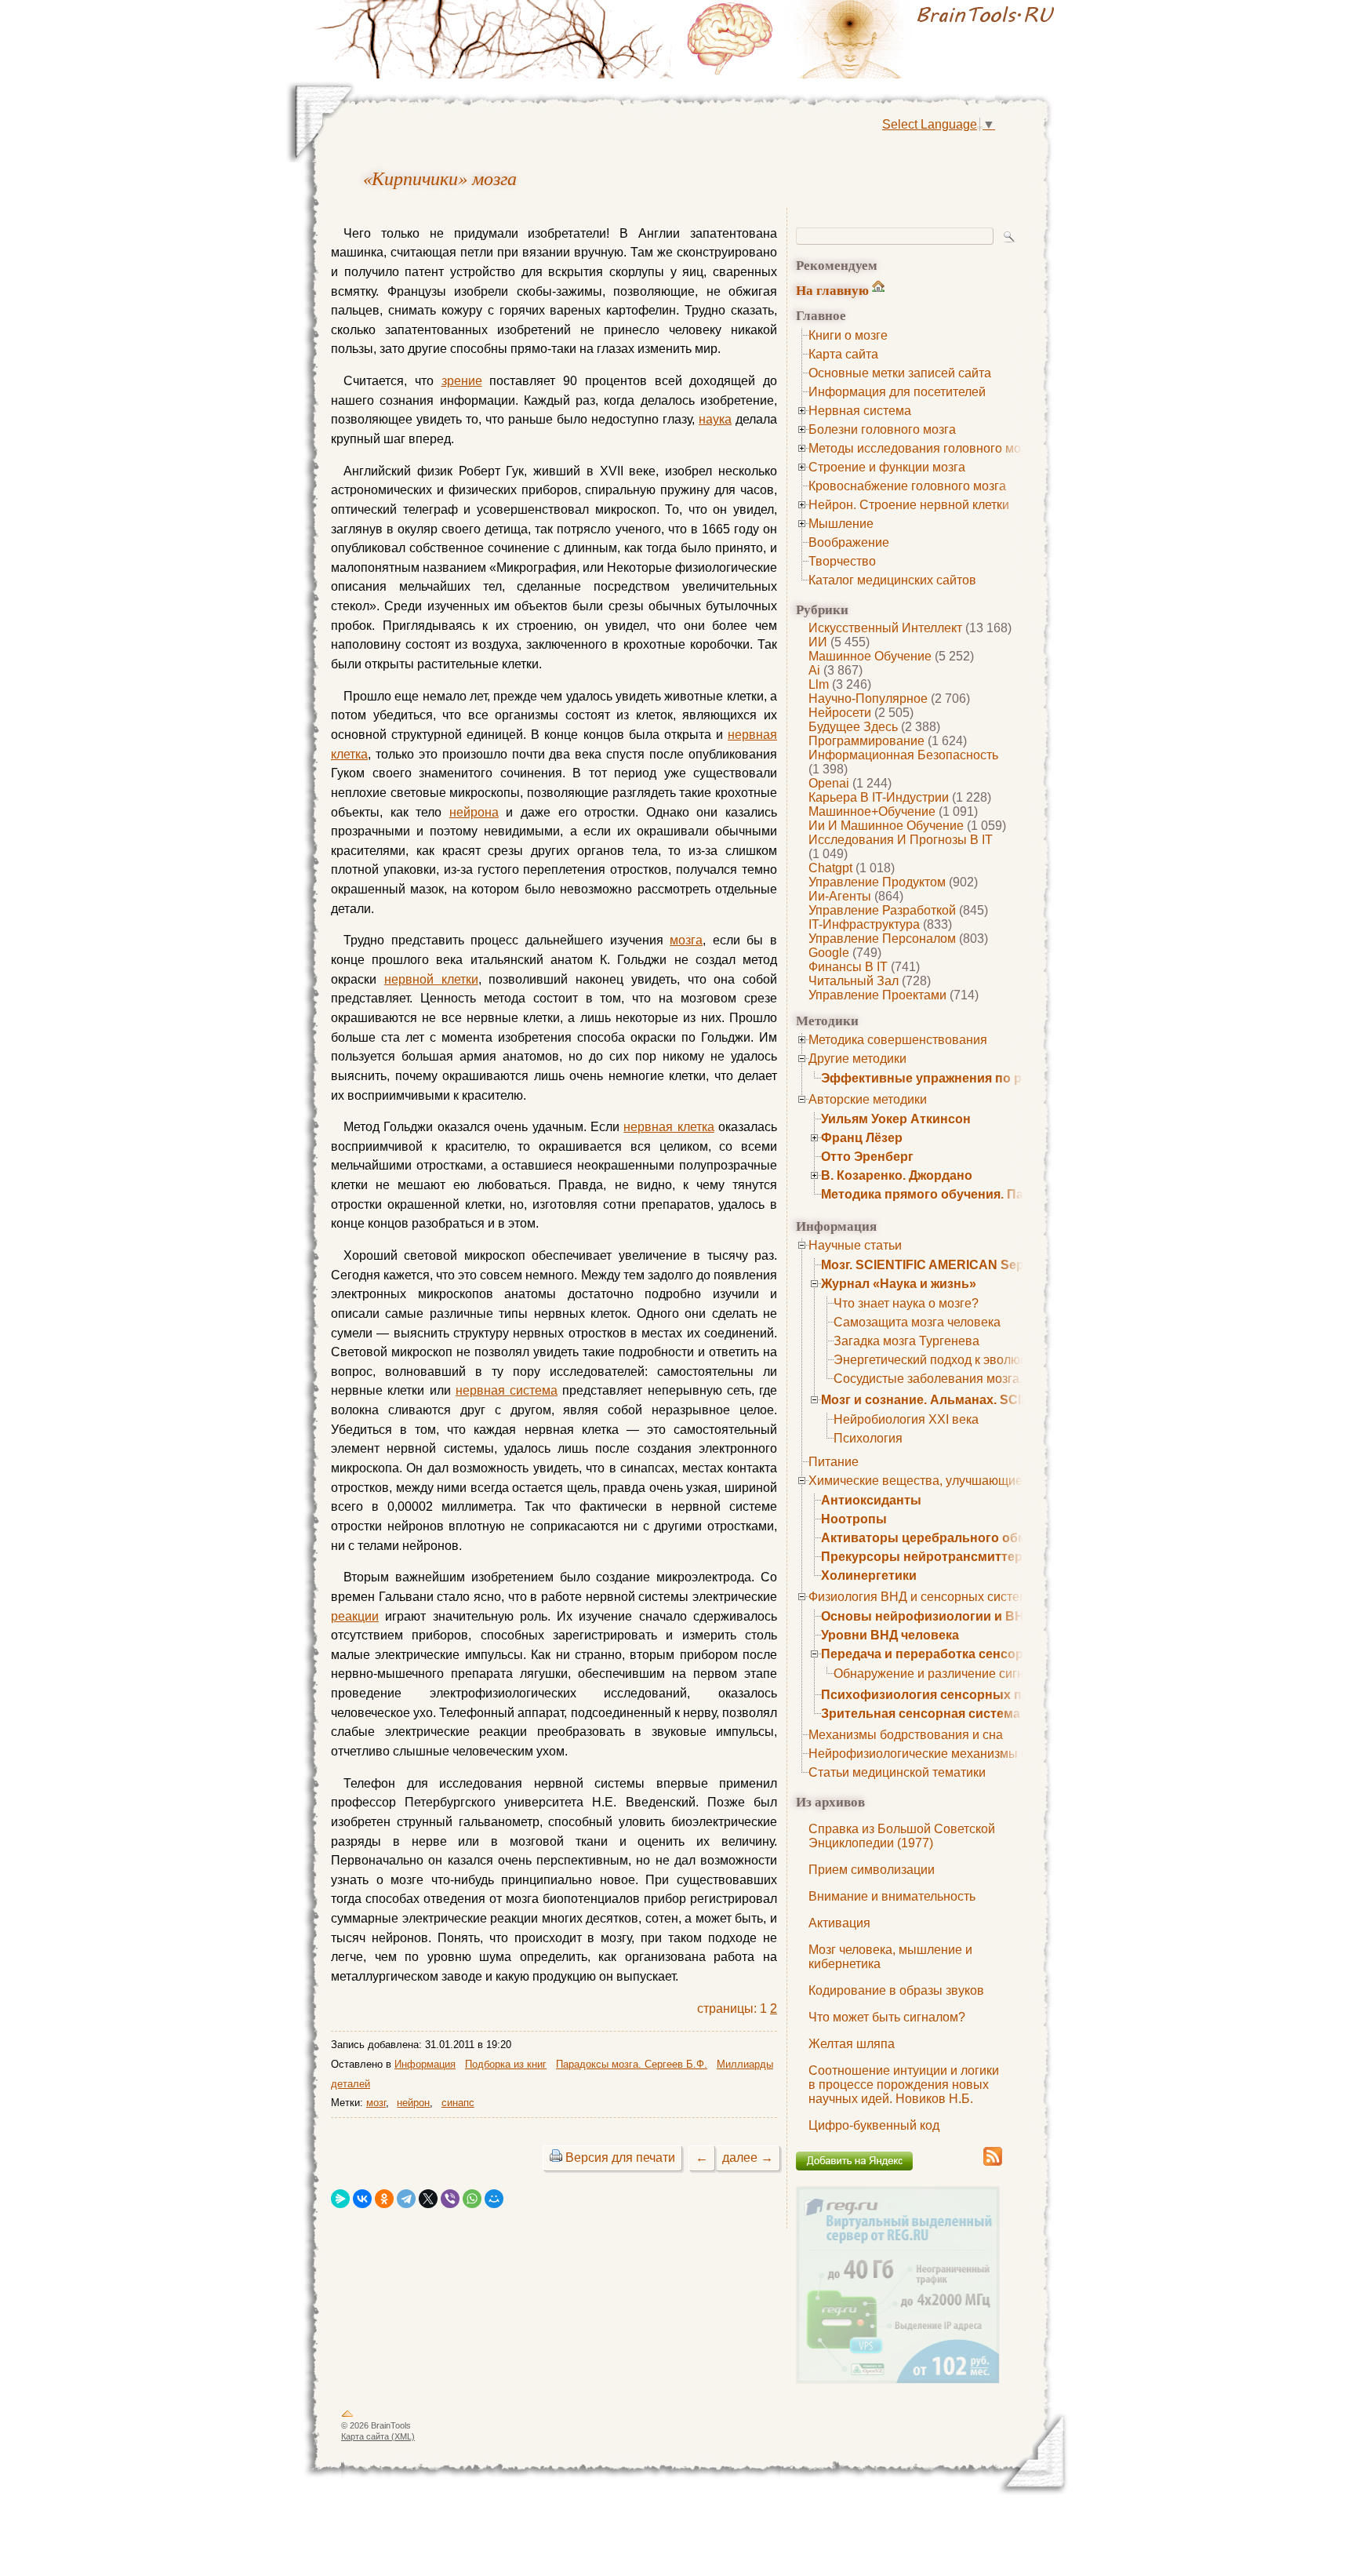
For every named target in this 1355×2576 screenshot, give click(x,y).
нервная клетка (668, 1127)
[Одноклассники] (384, 2199)
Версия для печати (620, 2158)
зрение (462, 381)
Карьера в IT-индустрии (879, 797)
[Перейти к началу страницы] (347, 2417)
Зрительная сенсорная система (921, 1714)
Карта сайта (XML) (378, 2436)
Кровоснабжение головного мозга (907, 486)
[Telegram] (406, 2199)
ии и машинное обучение (886, 826)
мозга (686, 940)
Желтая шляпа (852, 2044)
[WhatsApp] (472, 2199)
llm (819, 684)
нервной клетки (431, 979)
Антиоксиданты (871, 1500)
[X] (428, 2199)
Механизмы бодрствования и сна (906, 1735)
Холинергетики (869, 1575)
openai (829, 783)
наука (715, 419)
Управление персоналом (882, 939)
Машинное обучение (870, 656)
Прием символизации (872, 1870)
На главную (832, 290)
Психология (868, 1438)
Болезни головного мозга (882, 429)
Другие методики (857, 1059)
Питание (834, 1462)
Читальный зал (854, 981)
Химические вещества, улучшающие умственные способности (991, 1481)
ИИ (818, 642)
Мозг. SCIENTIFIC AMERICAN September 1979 (959, 1265)
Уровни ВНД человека (890, 1635)
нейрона (474, 812)
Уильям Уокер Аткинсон (896, 1119)
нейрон (413, 2103)
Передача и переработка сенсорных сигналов (966, 1654)
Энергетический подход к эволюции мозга (955, 1360)
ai (814, 670)
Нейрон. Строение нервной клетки (909, 505)
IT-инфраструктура (864, 924)
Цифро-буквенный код (874, 2125)
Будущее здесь (853, 727)
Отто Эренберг (867, 1157)
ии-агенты (840, 896)
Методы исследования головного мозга (923, 448)
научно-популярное (868, 699)
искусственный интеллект (885, 628)
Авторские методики (868, 1099)
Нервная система (860, 411)
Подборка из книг (506, 2064)
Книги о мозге (848, 335)
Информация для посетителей (897, 392)
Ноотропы (854, 1519)
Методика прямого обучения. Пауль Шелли (957, 1194)
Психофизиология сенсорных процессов (952, 1695)
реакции (355, 1616)
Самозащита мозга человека (917, 1322)
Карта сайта (843, 354)
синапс (458, 2103)
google (829, 953)
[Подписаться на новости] (993, 2163)
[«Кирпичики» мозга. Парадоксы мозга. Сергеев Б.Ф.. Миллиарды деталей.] (874, 39)
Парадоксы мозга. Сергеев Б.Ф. (632, 2064)
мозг (376, 2103)
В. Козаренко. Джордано (897, 1175)
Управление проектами (877, 995)
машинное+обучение (872, 811)
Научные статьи (855, 1245)
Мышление (841, 524)
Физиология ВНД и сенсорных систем (918, 1597)
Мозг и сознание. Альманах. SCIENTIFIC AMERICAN (981, 1400)
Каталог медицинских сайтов (892, 580)
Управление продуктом (877, 882)
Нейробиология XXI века (906, 1419)
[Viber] (450, 2199)
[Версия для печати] (556, 2158)
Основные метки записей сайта (900, 373)
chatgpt (830, 868)
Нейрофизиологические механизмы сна (925, 1754)
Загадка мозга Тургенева (906, 1341)
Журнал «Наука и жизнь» (899, 1284)
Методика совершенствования (898, 1040)
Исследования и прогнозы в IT (901, 840)
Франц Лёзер (862, 1138)
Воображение (849, 542)
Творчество (842, 561)
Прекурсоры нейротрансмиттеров (930, 1557)
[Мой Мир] (494, 2199)
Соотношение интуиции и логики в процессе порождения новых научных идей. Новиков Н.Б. (904, 2085)
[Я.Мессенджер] (340, 2199)
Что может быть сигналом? (887, 2017)
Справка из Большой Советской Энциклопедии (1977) (902, 1836)
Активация (839, 1923)
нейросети (840, 713)
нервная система (507, 1390)
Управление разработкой (882, 910)
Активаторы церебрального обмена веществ (964, 1538)
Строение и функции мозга (887, 467)
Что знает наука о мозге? (906, 1303)
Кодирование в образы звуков (896, 1990)
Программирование (866, 741)
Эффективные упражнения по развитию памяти (973, 1078)
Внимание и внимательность (892, 1896)
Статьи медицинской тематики (897, 1772)
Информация (425, 2064)
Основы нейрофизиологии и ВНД (927, 1616)
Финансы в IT (848, 967)
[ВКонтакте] (362, 2199)
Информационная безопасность (903, 755)
